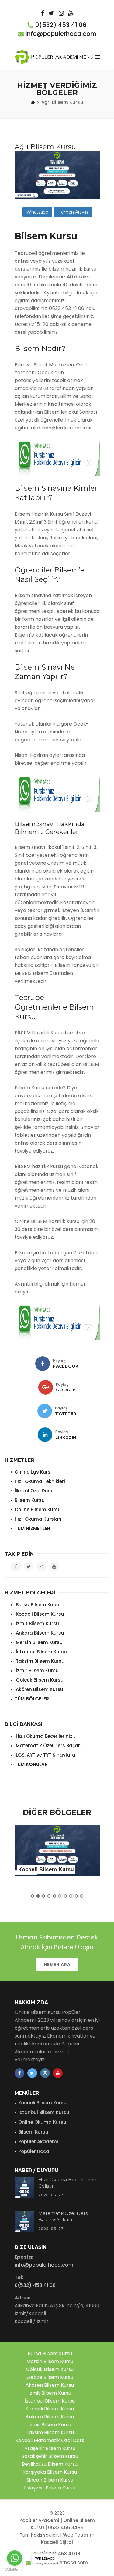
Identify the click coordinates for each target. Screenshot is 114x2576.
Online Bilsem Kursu (38, 1510)
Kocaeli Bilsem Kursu (39, 1614)
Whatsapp (37, 212)
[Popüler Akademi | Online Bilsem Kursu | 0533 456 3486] (47, 57)
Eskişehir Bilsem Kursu (50, 2488)
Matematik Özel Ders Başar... (49, 1746)
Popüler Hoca (34, 2151)
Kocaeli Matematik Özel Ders (50, 2440)
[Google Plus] (46, 1387)
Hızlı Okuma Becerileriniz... (45, 1736)
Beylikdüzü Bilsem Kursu (50, 2464)
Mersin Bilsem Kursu (39, 1642)
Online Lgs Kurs (33, 1472)
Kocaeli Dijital (57, 2542)
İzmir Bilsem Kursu (37, 1671)
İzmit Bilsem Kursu (37, 1623)
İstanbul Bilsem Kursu (41, 1652)
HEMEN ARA (57, 1964)
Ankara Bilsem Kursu (39, 1633)
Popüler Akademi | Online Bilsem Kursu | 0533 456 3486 (57, 2524)
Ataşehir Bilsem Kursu (50, 2448)
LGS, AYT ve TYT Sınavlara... (46, 1755)
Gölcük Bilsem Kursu (39, 1680)
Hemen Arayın (73, 212)
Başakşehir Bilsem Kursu (50, 2456)
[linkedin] (45, 1435)
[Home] (33, 102)
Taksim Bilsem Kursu (40, 1661)
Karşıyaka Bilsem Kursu (50, 2472)
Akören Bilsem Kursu (39, 1689)
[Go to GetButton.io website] (15, 2570)
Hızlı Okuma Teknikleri (40, 1481)
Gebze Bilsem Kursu (50, 2377)
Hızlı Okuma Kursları (38, 1519)
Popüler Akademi (38, 2142)
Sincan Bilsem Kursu (50, 2480)
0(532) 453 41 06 (61, 25)
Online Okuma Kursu (42, 2122)
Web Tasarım (79, 2535)
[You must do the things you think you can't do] (24, 2188)
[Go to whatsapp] (15, 2558)
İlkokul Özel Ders (33, 1491)
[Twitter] (45, 1411)
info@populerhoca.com (61, 34)
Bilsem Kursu (30, 1500)
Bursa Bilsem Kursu (38, 1605)
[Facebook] (43, 1364)
